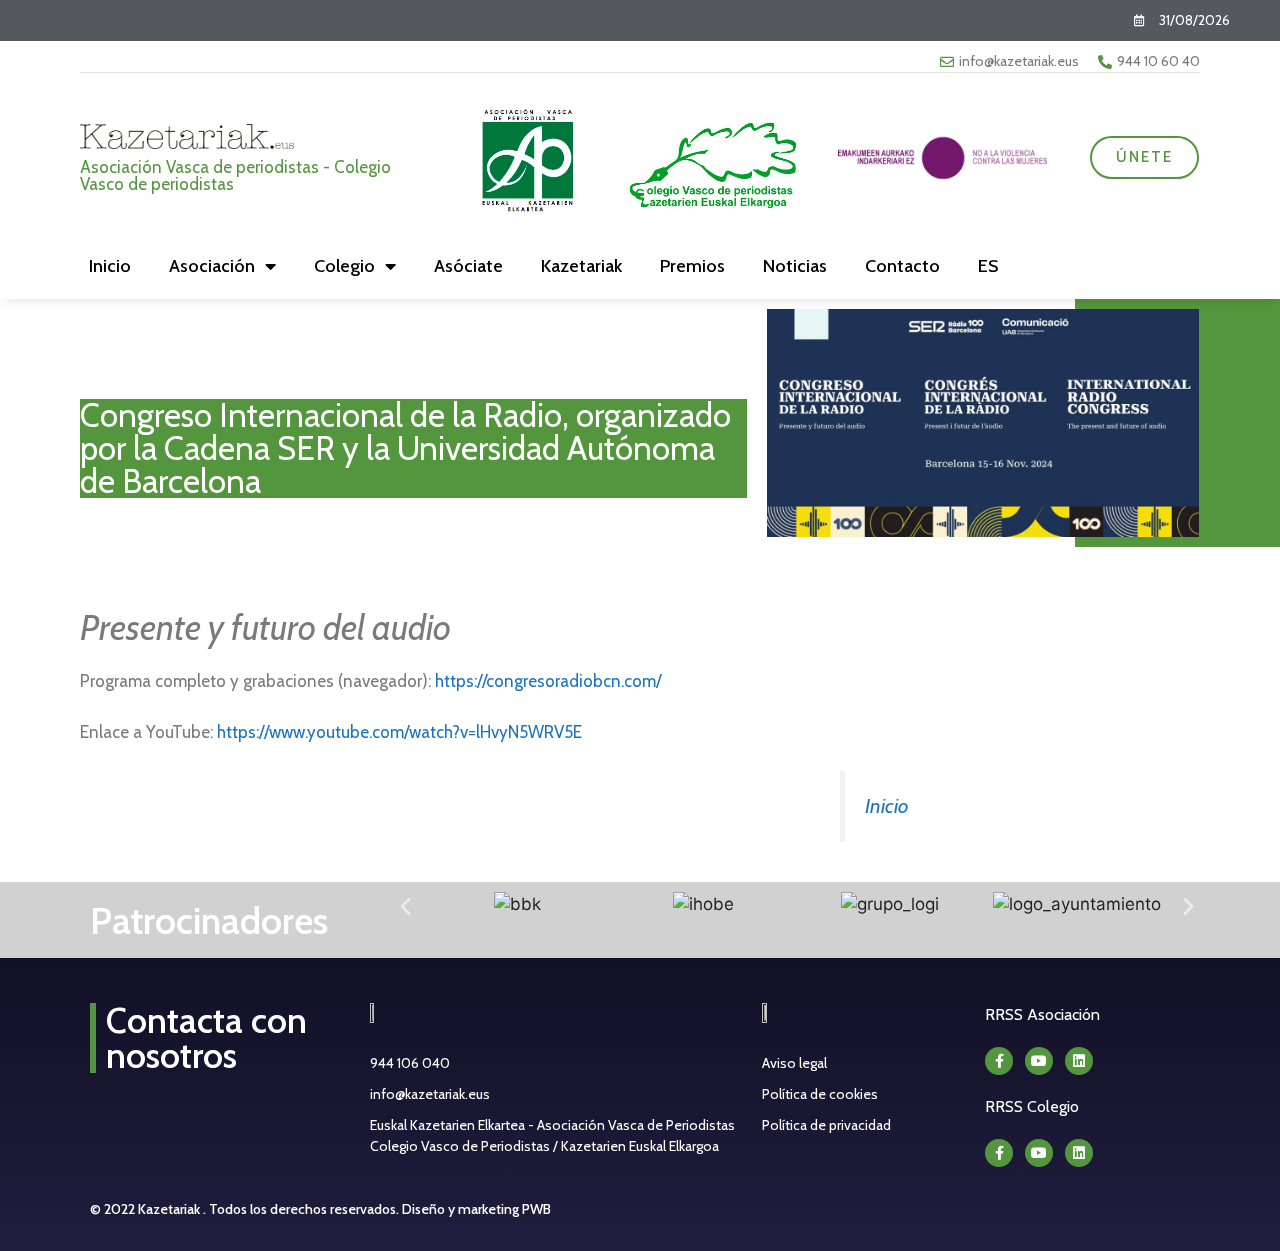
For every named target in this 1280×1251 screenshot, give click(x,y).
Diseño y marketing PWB (476, 1209)
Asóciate (468, 266)
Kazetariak (581, 266)
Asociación (212, 266)
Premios (692, 266)
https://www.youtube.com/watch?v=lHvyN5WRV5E (399, 732)
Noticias (795, 266)
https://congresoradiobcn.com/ (548, 681)
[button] (405, 905)
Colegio (344, 266)
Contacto (902, 266)
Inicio (110, 266)
